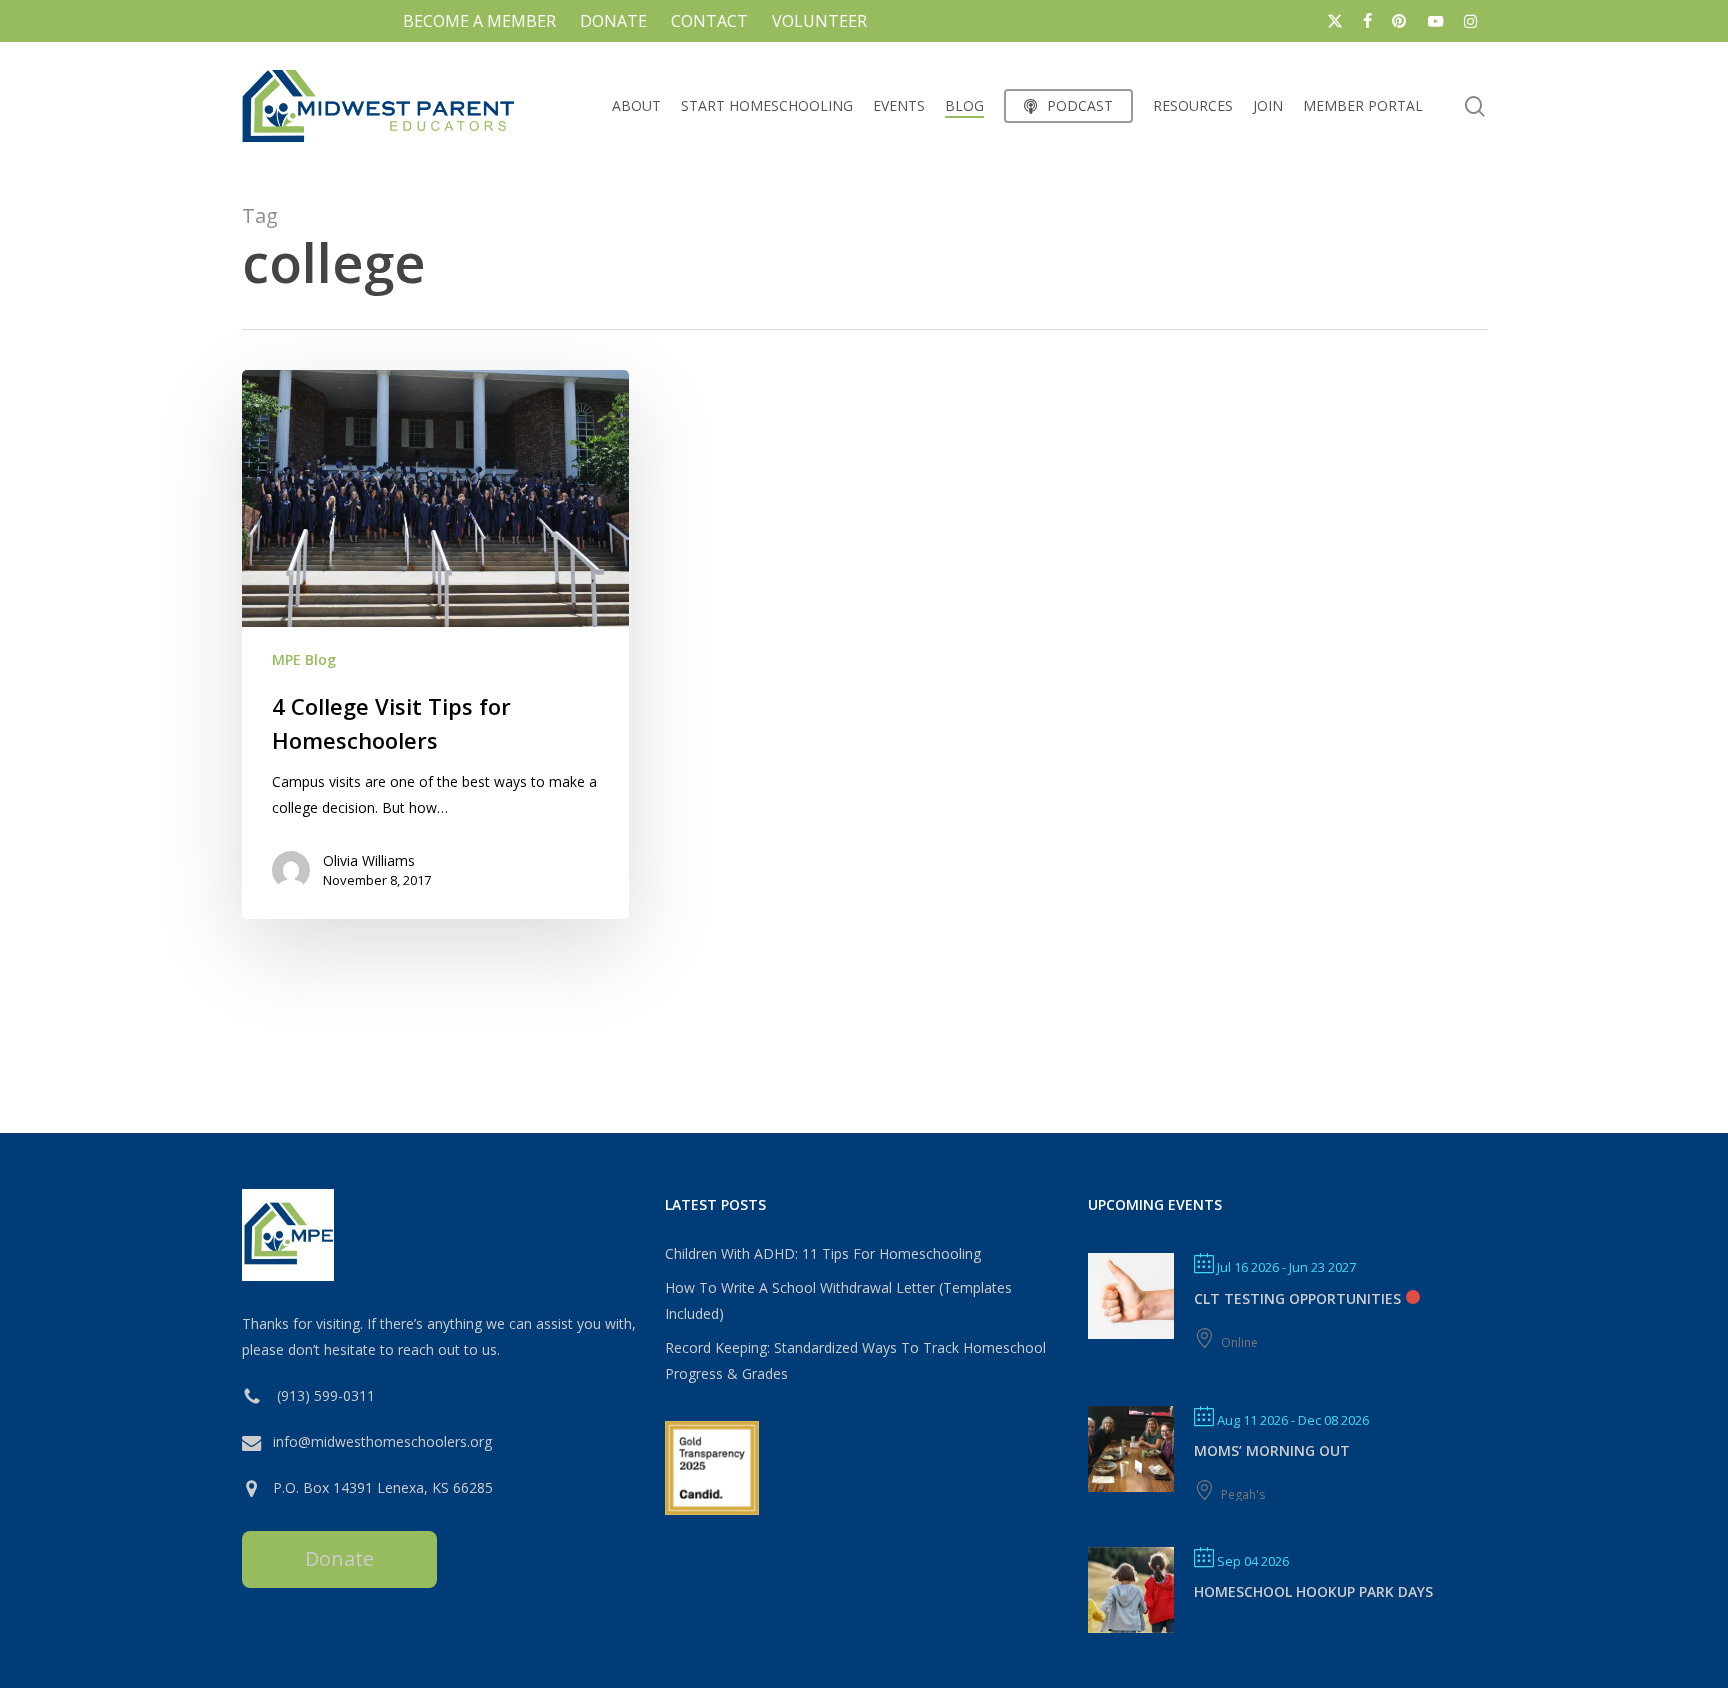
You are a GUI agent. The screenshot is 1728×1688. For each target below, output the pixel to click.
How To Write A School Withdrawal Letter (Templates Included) (838, 1300)
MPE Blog (304, 659)
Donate (339, 1558)
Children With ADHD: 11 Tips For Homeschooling (823, 1253)
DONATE (613, 21)
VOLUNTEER (819, 21)
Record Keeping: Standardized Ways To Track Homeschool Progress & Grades (855, 1360)
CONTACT (709, 21)
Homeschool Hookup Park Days (1313, 1591)
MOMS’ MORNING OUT (1272, 1450)
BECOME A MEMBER (479, 21)
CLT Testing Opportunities (1297, 1298)
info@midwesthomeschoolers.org (382, 1441)
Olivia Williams (369, 860)
